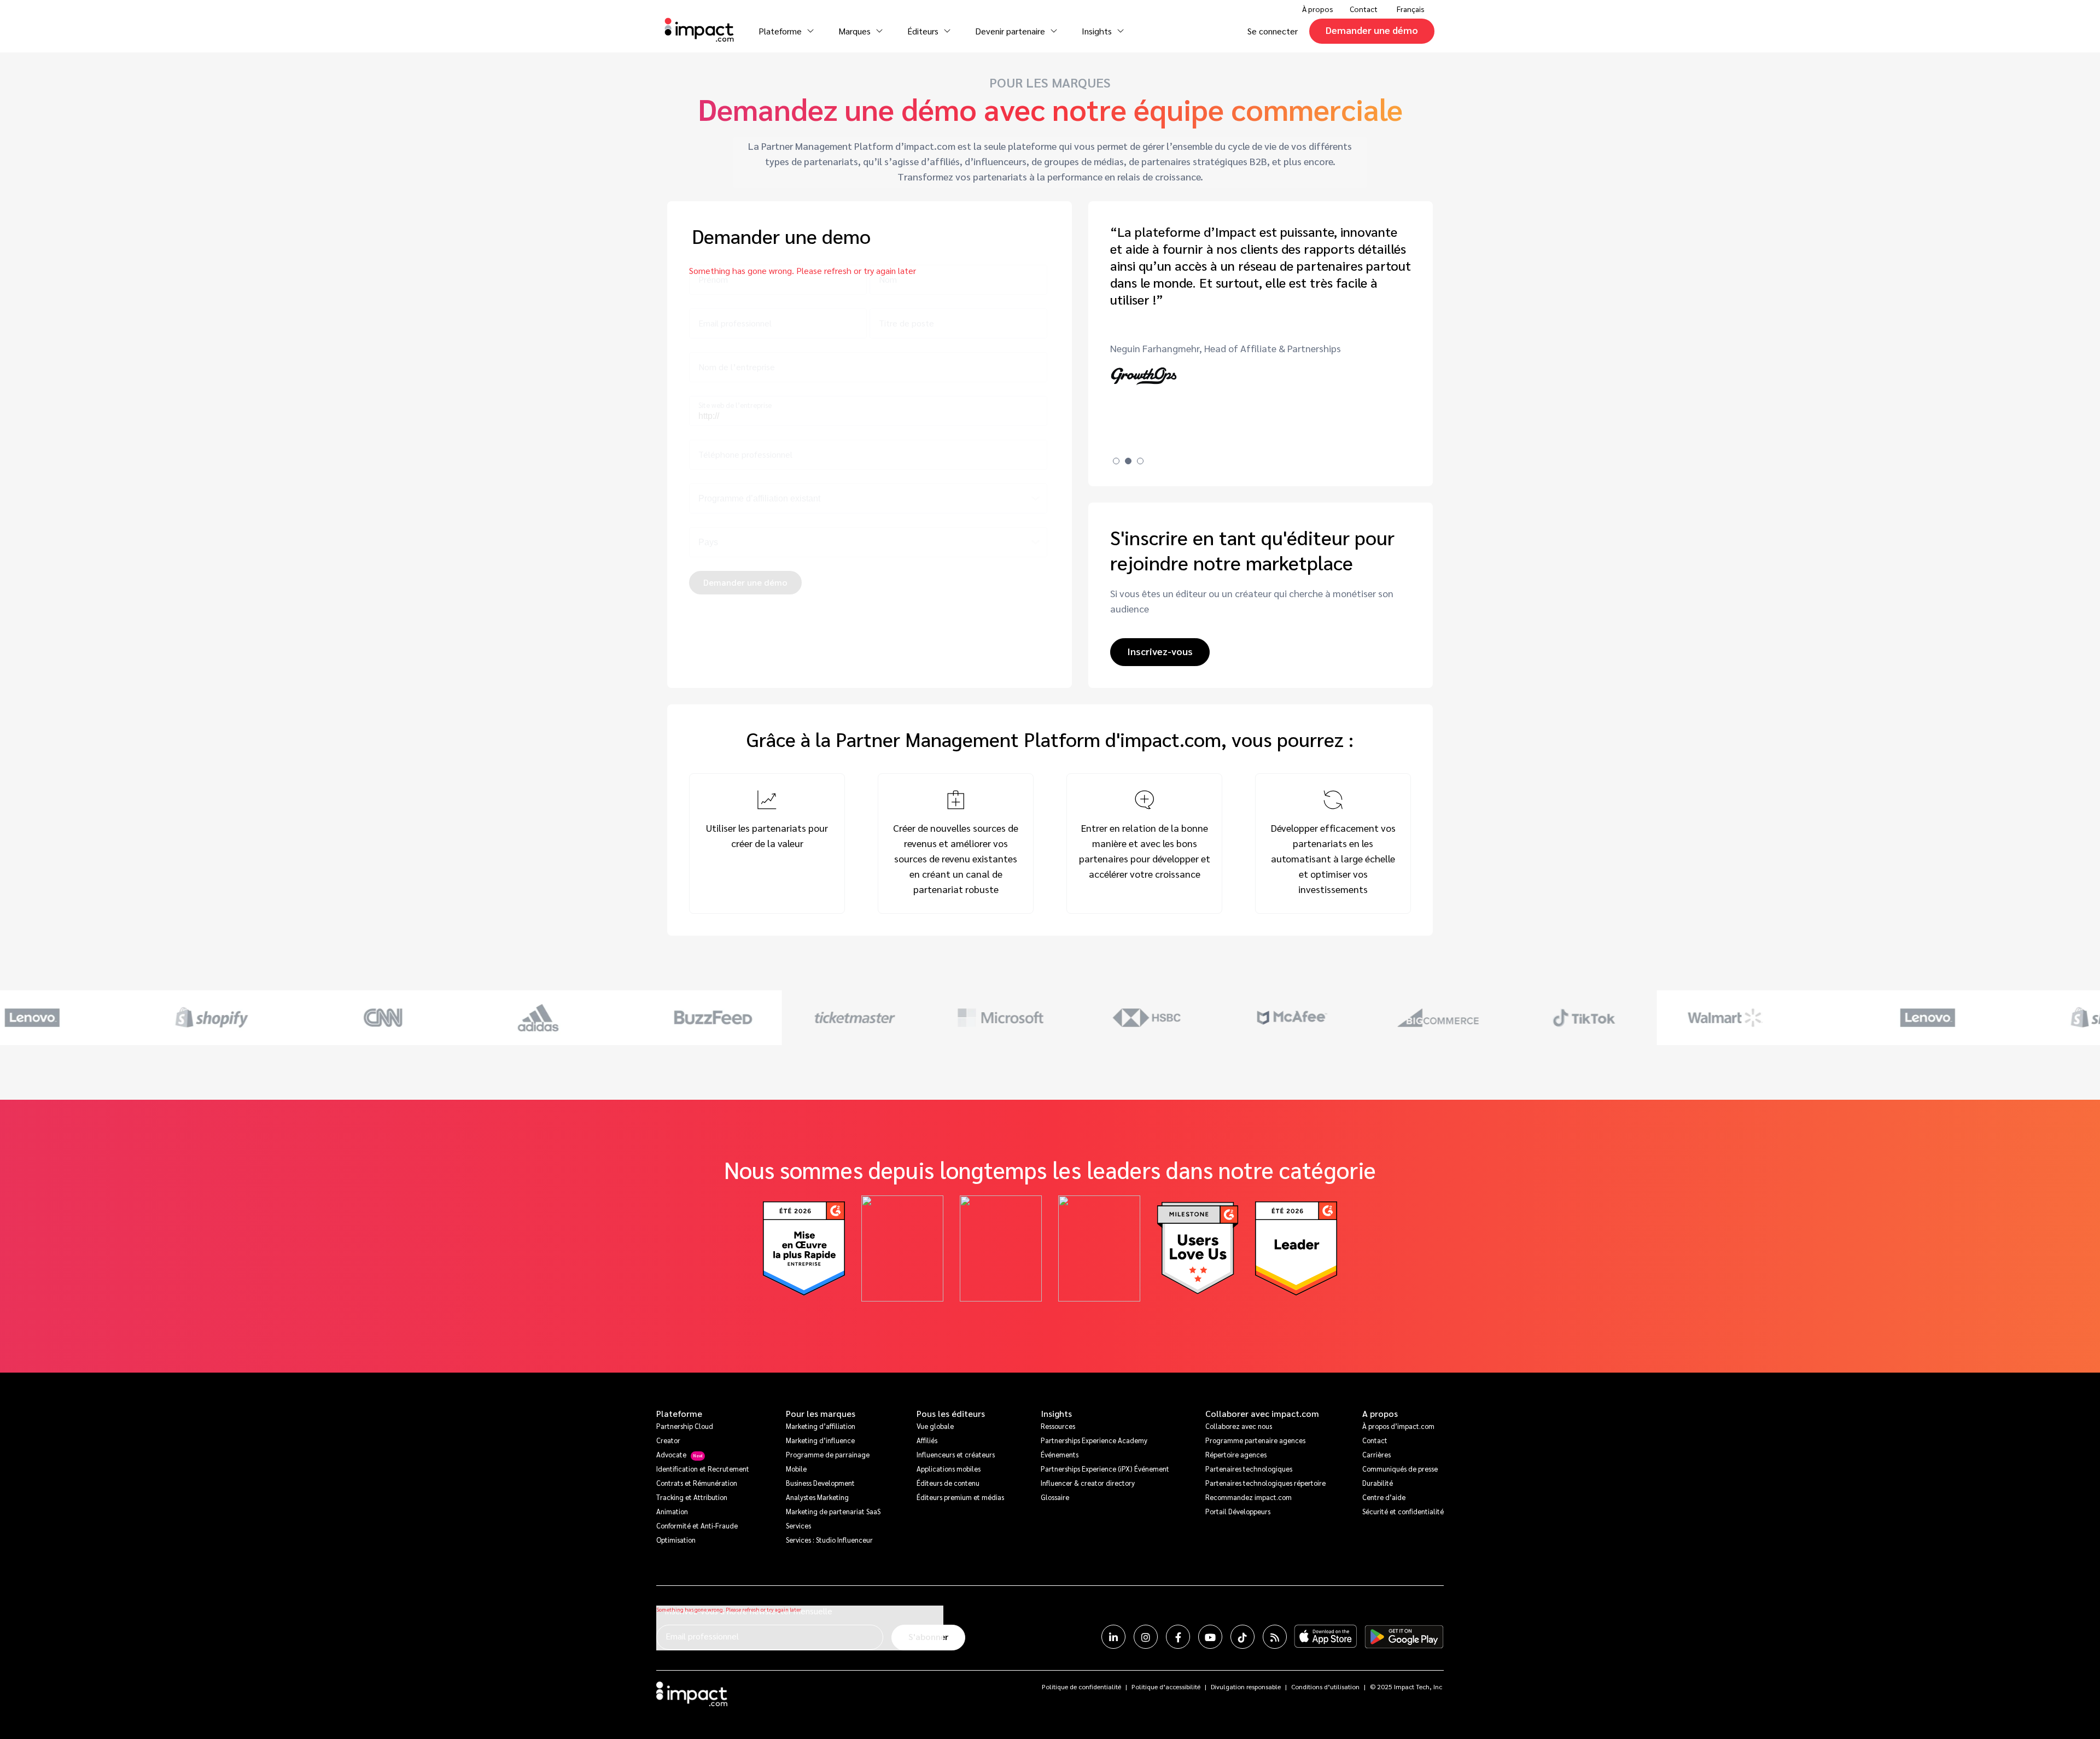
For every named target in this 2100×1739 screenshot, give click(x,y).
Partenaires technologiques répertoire (1265, 1483)
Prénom (713, 279)
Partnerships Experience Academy (1094, 1440)
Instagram (1146, 1637)
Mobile (796, 1469)
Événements (1060, 1454)
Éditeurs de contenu (948, 1483)
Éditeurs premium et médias (960, 1497)
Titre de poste (906, 323)
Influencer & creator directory (1088, 1483)
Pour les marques (821, 1414)
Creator (668, 1440)
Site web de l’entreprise (735, 405)
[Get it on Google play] (1404, 1637)
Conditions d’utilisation (1325, 1687)
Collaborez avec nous (1239, 1426)
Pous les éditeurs (951, 1414)
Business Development (820, 1483)
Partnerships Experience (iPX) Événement (1105, 1469)
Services (798, 1525)
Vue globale (935, 1426)
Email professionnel (735, 323)
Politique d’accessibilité (1166, 1687)
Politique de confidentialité (1081, 1687)
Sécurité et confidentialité (1403, 1511)
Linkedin (1113, 1637)
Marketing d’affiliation (821, 1426)
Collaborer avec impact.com (1262, 1414)
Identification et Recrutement (703, 1469)
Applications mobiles (949, 1469)
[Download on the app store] (1326, 1637)
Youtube (1210, 1637)
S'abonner (928, 1636)
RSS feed (1275, 1637)
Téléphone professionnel (745, 454)
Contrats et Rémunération (697, 1483)
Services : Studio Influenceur (829, 1540)
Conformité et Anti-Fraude (697, 1525)
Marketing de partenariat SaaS (833, 1511)
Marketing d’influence (820, 1440)
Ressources (1058, 1426)
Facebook (1178, 1637)
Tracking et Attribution (692, 1497)
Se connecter (1273, 31)
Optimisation (676, 1540)
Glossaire (1055, 1497)
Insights (1056, 1414)
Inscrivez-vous (1160, 651)
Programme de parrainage (828, 1454)
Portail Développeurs (1238, 1511)
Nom (888, 279)
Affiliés (927, 1440)
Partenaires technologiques (1249, 1469)
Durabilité (1378, 1483)
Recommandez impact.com (1249, 1497)
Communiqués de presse (1400, 1469)
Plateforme (679, 1414)
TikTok (1242, 1637)
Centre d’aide (1384, 1497)
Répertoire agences (1236, 1454)
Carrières (1376, 1454)
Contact (1364, 9)
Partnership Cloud (685, 1426)
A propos (1380, 1414)
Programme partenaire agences (1255, 1440)
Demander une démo (1372, 30)
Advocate (671, 1454)
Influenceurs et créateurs (956, 1454)
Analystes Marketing (817, 1497)
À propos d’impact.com (1398, 1426)
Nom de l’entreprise (737, 367)
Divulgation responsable (1246, 1687)
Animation (672, 1511)
